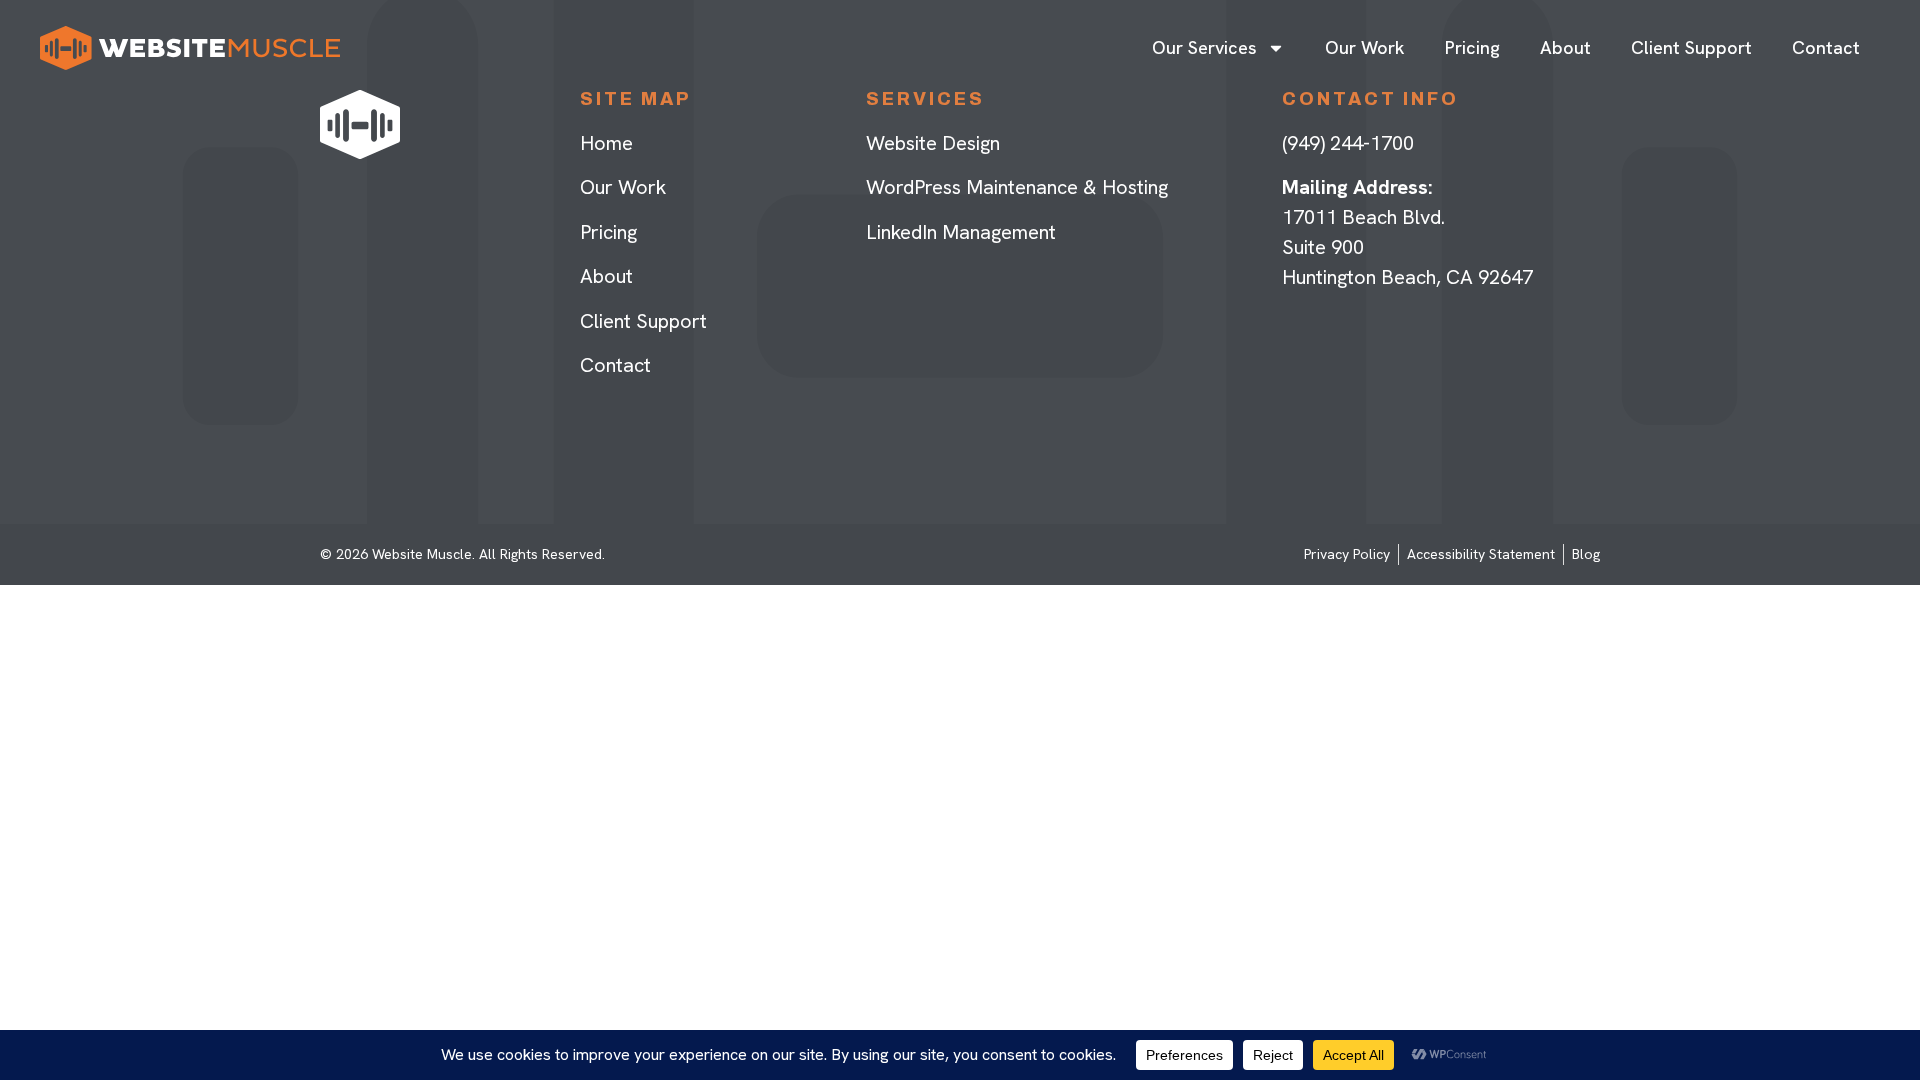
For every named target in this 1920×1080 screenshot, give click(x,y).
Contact (1826, 47)
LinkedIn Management (961, 232)
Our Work (1365, 47)
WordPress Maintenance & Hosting (1017, 187)
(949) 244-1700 (1348, 143)
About (1565, 47)
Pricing (1472, 47)
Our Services (1204, 47)
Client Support (1691, 47)
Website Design (933, 143)
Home (606, 143)
